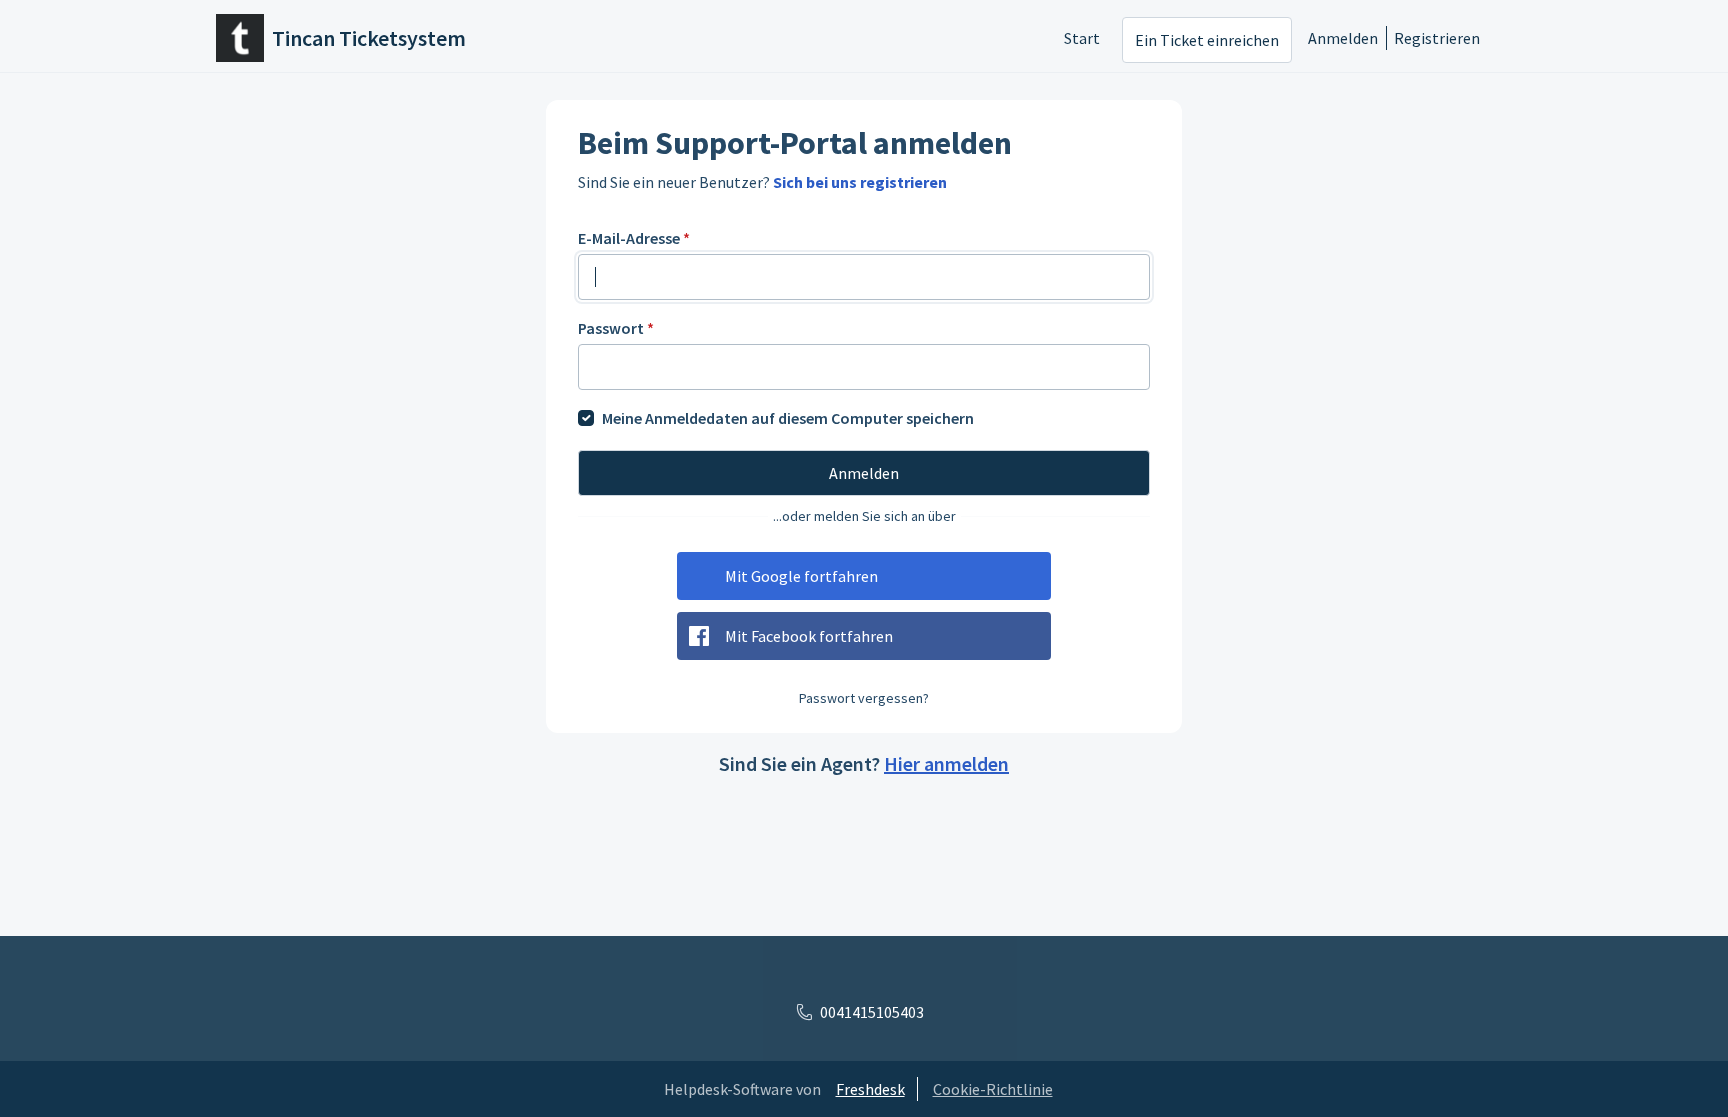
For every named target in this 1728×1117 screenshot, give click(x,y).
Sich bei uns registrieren (860, 182)
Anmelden (1343, 38)
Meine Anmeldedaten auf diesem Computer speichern (788, 418)
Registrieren (1437, 38)
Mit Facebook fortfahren (809, 636)
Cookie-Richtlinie (993, 1089)
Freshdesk (870, 1089)
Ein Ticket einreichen (1207, 40)
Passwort (616, 328)
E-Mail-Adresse (634, 238)
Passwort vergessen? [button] (864, 698)
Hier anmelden (946, 763)
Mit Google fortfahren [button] (801, 576)
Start (1082, 38)
